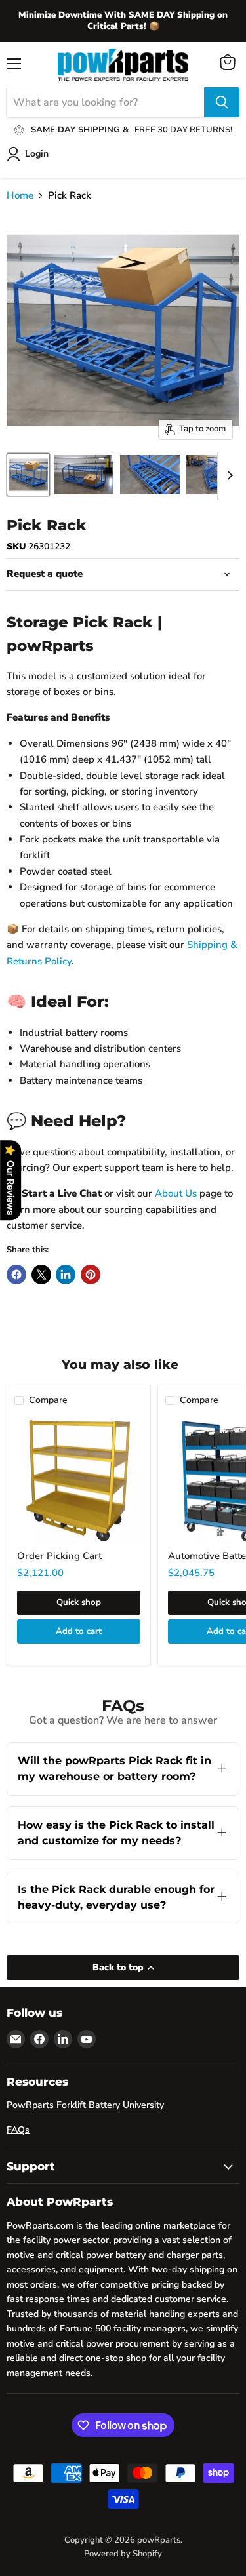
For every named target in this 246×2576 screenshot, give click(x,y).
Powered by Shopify (123, 2554)
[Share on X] (41, 1275)
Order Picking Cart (59, 1556)
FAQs (18, 2130)
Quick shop (79, 1602)
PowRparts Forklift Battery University (85, 2105)
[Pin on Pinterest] (91, 1275)
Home (20, 196)
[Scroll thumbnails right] (228, 476)
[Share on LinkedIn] (66, 1275)
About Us (176, 1193)
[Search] (222, 102)
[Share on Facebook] (16, 1275)
